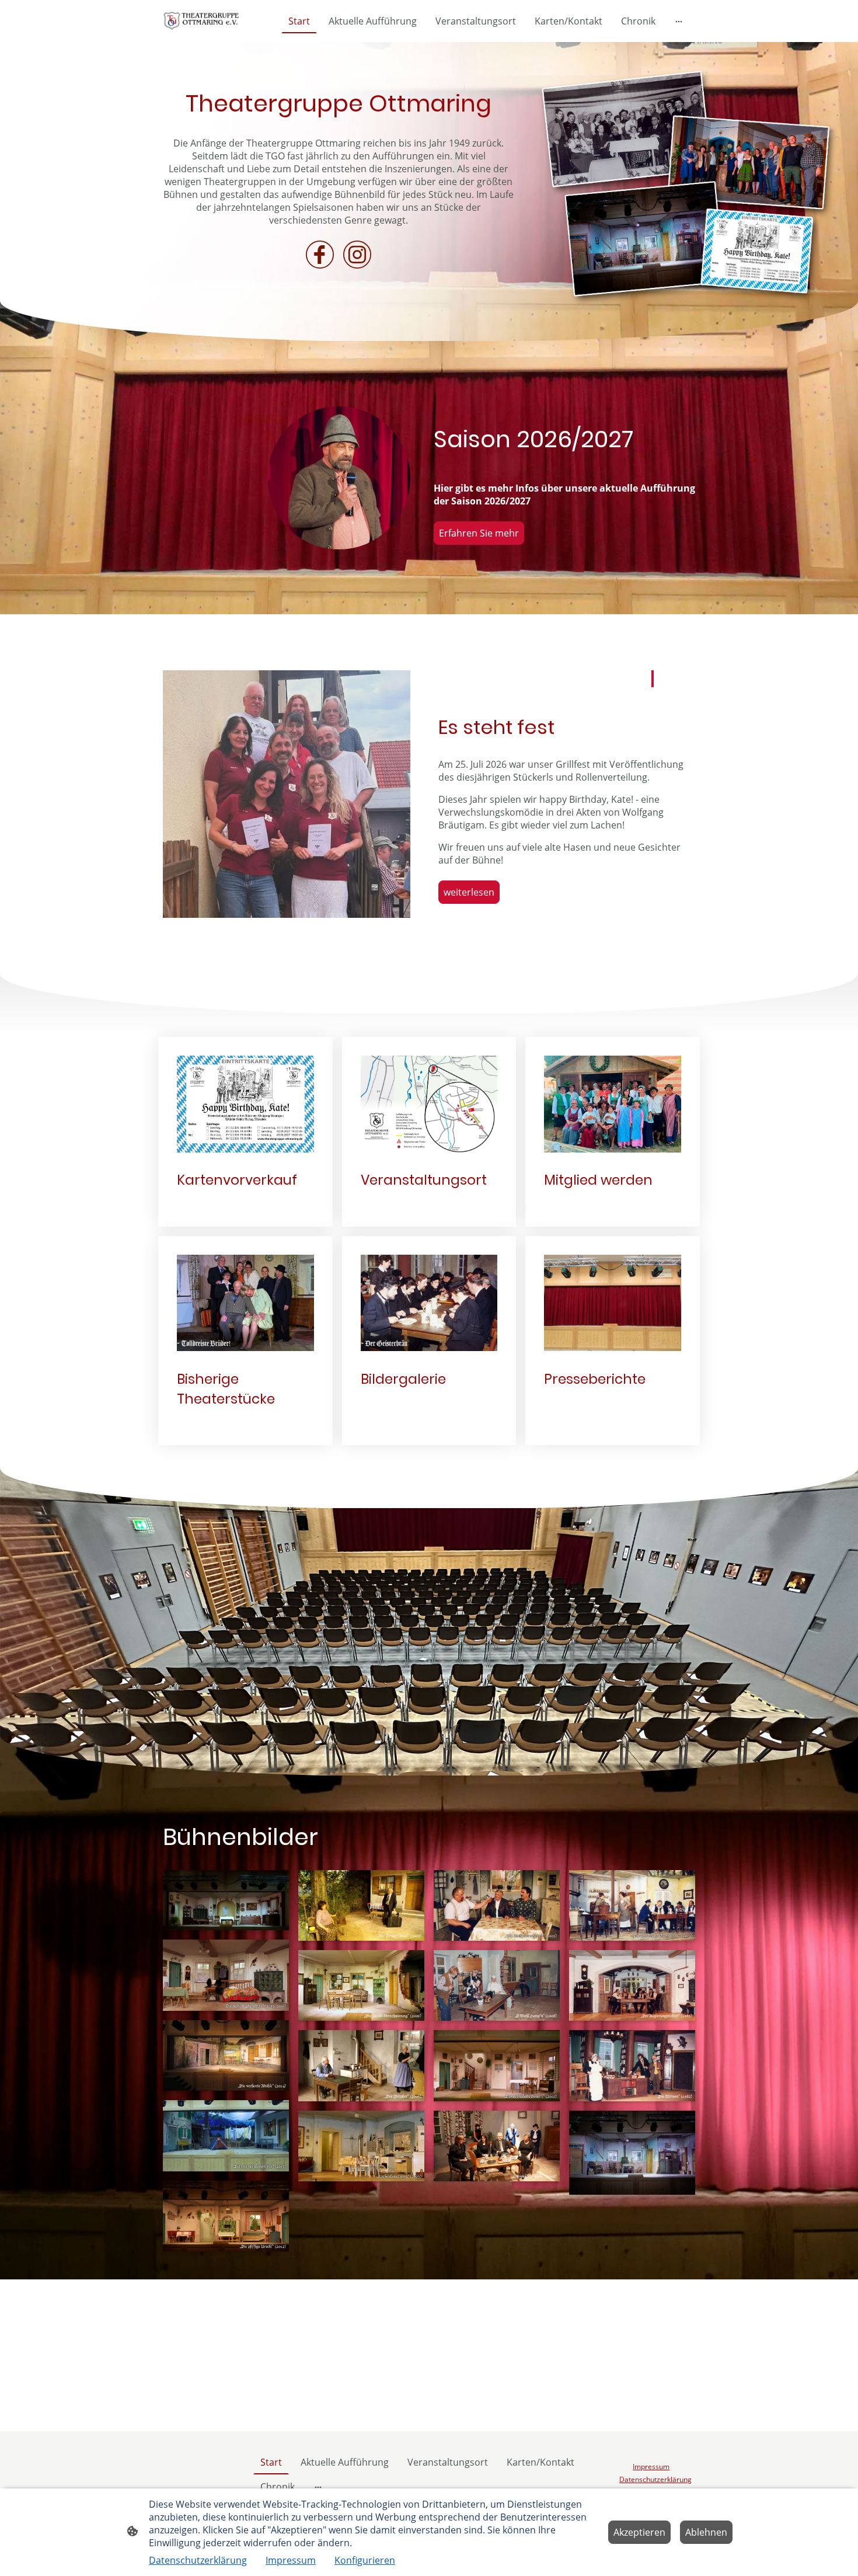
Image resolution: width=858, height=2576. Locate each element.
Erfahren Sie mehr (479, 533)
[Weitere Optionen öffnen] (679, 21)
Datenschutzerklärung (198, 2560)
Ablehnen (706, 2532)
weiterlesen (469, 892)
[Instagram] (357, 255)
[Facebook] (320, 255)
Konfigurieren (365, 2560)
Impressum (291, 2560)
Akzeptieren (639, 2532)
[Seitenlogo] (203, 21)
